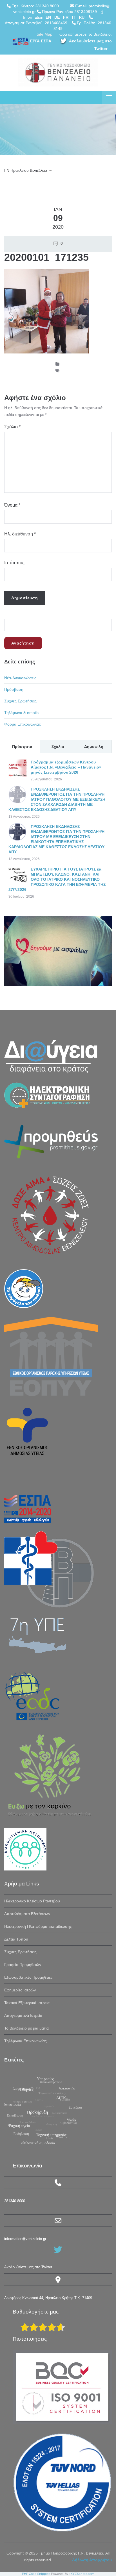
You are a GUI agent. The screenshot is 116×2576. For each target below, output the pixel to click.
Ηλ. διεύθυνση (20, 534)
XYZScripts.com (82, 2574)
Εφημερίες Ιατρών (20, 1990)
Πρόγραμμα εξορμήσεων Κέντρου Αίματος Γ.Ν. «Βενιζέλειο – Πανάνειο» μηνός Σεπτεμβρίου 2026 (66, 767)
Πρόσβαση (14, 689)
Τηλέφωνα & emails (21, 713)
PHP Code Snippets (36, 2574)
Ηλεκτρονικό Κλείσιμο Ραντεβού (32, 1901)
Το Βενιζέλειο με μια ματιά (26, 2028)
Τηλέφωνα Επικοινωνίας (25, 2041)
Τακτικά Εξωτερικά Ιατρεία (27, 2003)
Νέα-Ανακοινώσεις (20, 678)
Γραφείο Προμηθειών (23, 1965)
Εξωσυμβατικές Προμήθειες (28, 1977)
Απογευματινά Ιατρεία (23, 2015)
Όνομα (12, 505)
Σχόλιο (12, 427)
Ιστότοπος (14, 563)
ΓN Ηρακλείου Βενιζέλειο (26, 170)
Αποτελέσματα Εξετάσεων (27, 1914)
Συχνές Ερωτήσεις (20, 701)
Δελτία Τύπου (16, 1939)
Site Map (44, 34)
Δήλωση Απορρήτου (92, 2560)
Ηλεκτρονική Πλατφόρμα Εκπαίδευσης (38, 1926)
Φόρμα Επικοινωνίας (23, 724)
